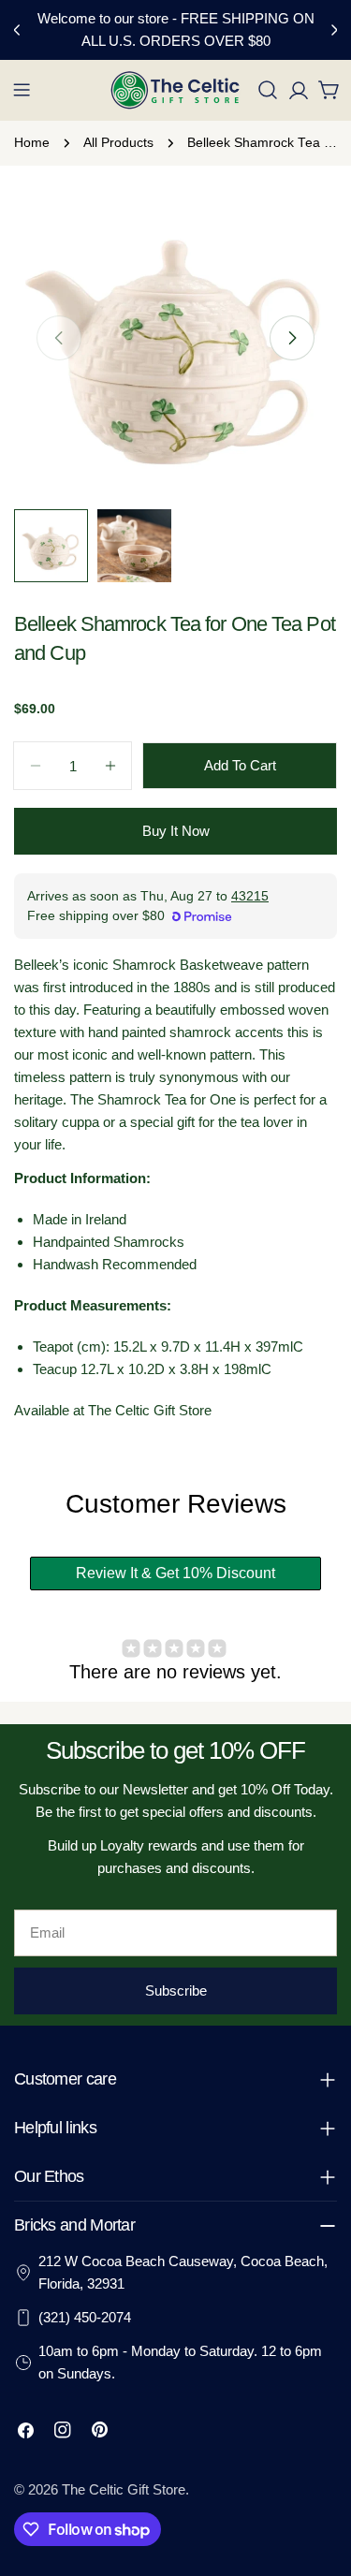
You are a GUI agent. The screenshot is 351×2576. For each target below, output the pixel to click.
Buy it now (176, 831)
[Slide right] (292, 338)
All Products (118, 143)
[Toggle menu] (22, 90)
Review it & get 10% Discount (175, 1573)
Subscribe (176, 1991)
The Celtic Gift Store (124, 2489)
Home (32, 143)
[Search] (268, 90)
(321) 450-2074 (85, 2317)
